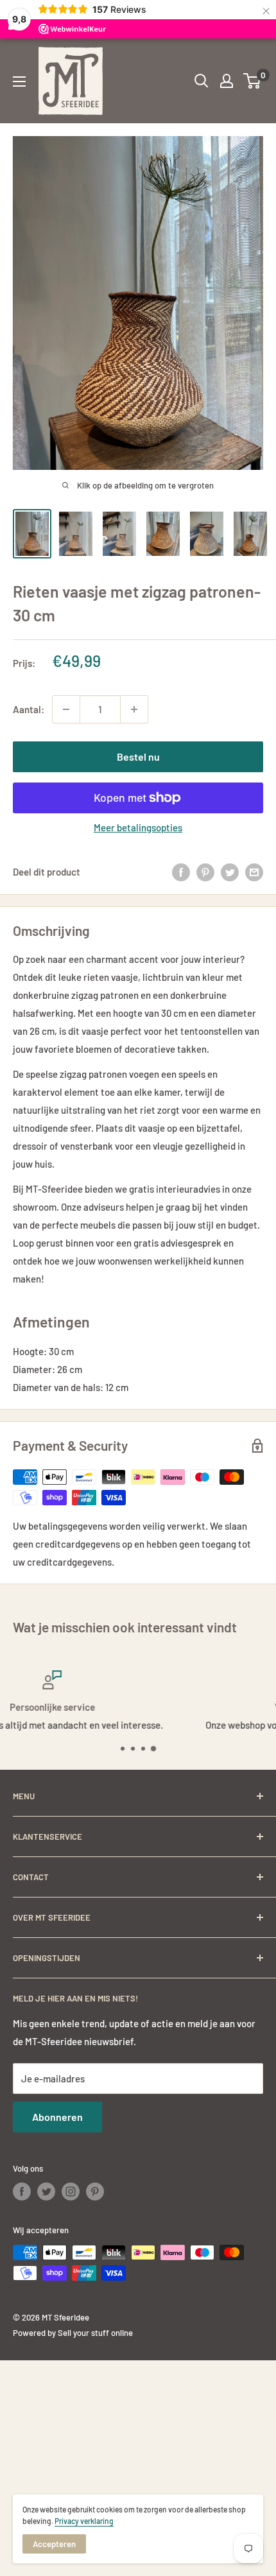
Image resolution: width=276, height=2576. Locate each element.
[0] (253, 81)
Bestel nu (138, 756)
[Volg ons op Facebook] (22, 2191)
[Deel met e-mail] (254, 872)
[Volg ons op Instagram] (71, 2191)
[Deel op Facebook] (181, 872)
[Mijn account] (227, 81)
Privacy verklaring (84, 2521)
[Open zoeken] (202, 81)
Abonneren (57, 2117)
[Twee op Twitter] (230, 872)
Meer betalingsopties (138, 827)
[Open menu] (19, 82)
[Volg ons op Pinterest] (95, 2191)
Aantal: (29, 709)
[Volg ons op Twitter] (46, 2191)
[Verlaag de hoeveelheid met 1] (66, 709)
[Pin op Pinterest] (205, 872)
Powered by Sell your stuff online (73, 2333)
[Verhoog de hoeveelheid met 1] (134, 709)
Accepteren (54, 2544)
